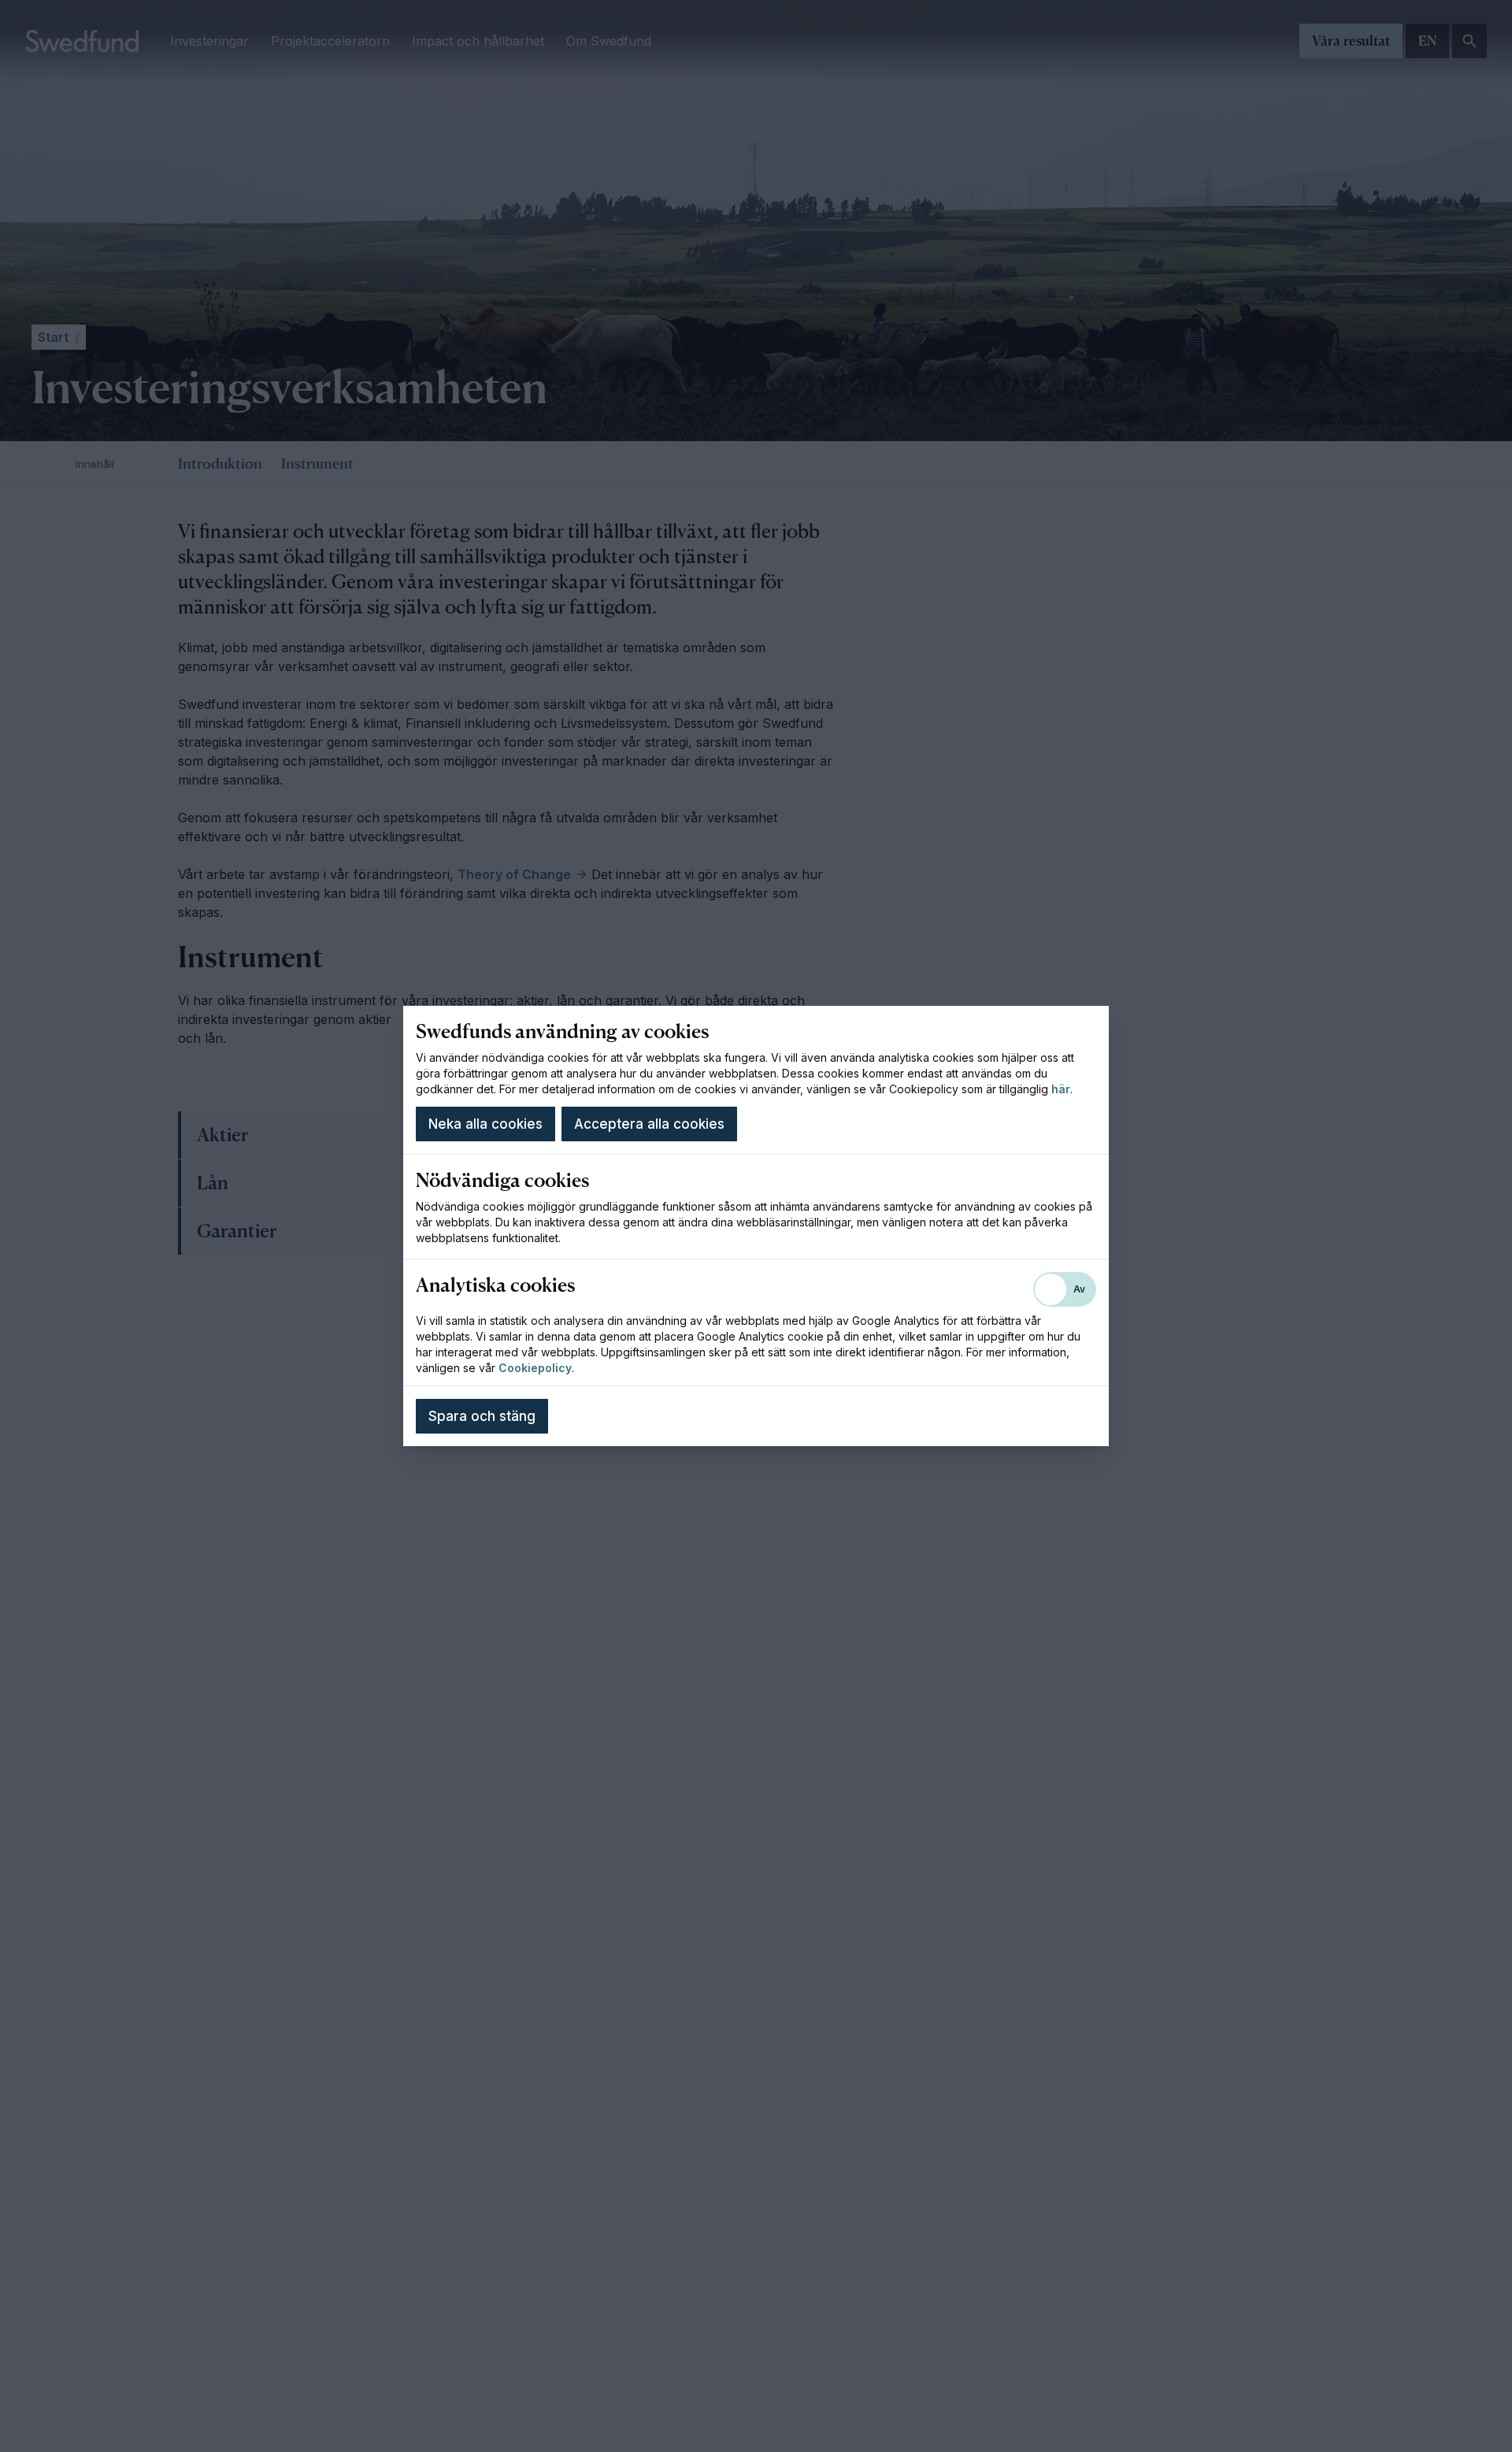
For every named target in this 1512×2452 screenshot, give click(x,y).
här (1061, 1089)
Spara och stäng (482, 1416)
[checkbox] (1065, 1289)
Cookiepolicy (535, 1368)
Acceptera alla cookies (649, 1124)
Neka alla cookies (485, 1124)
